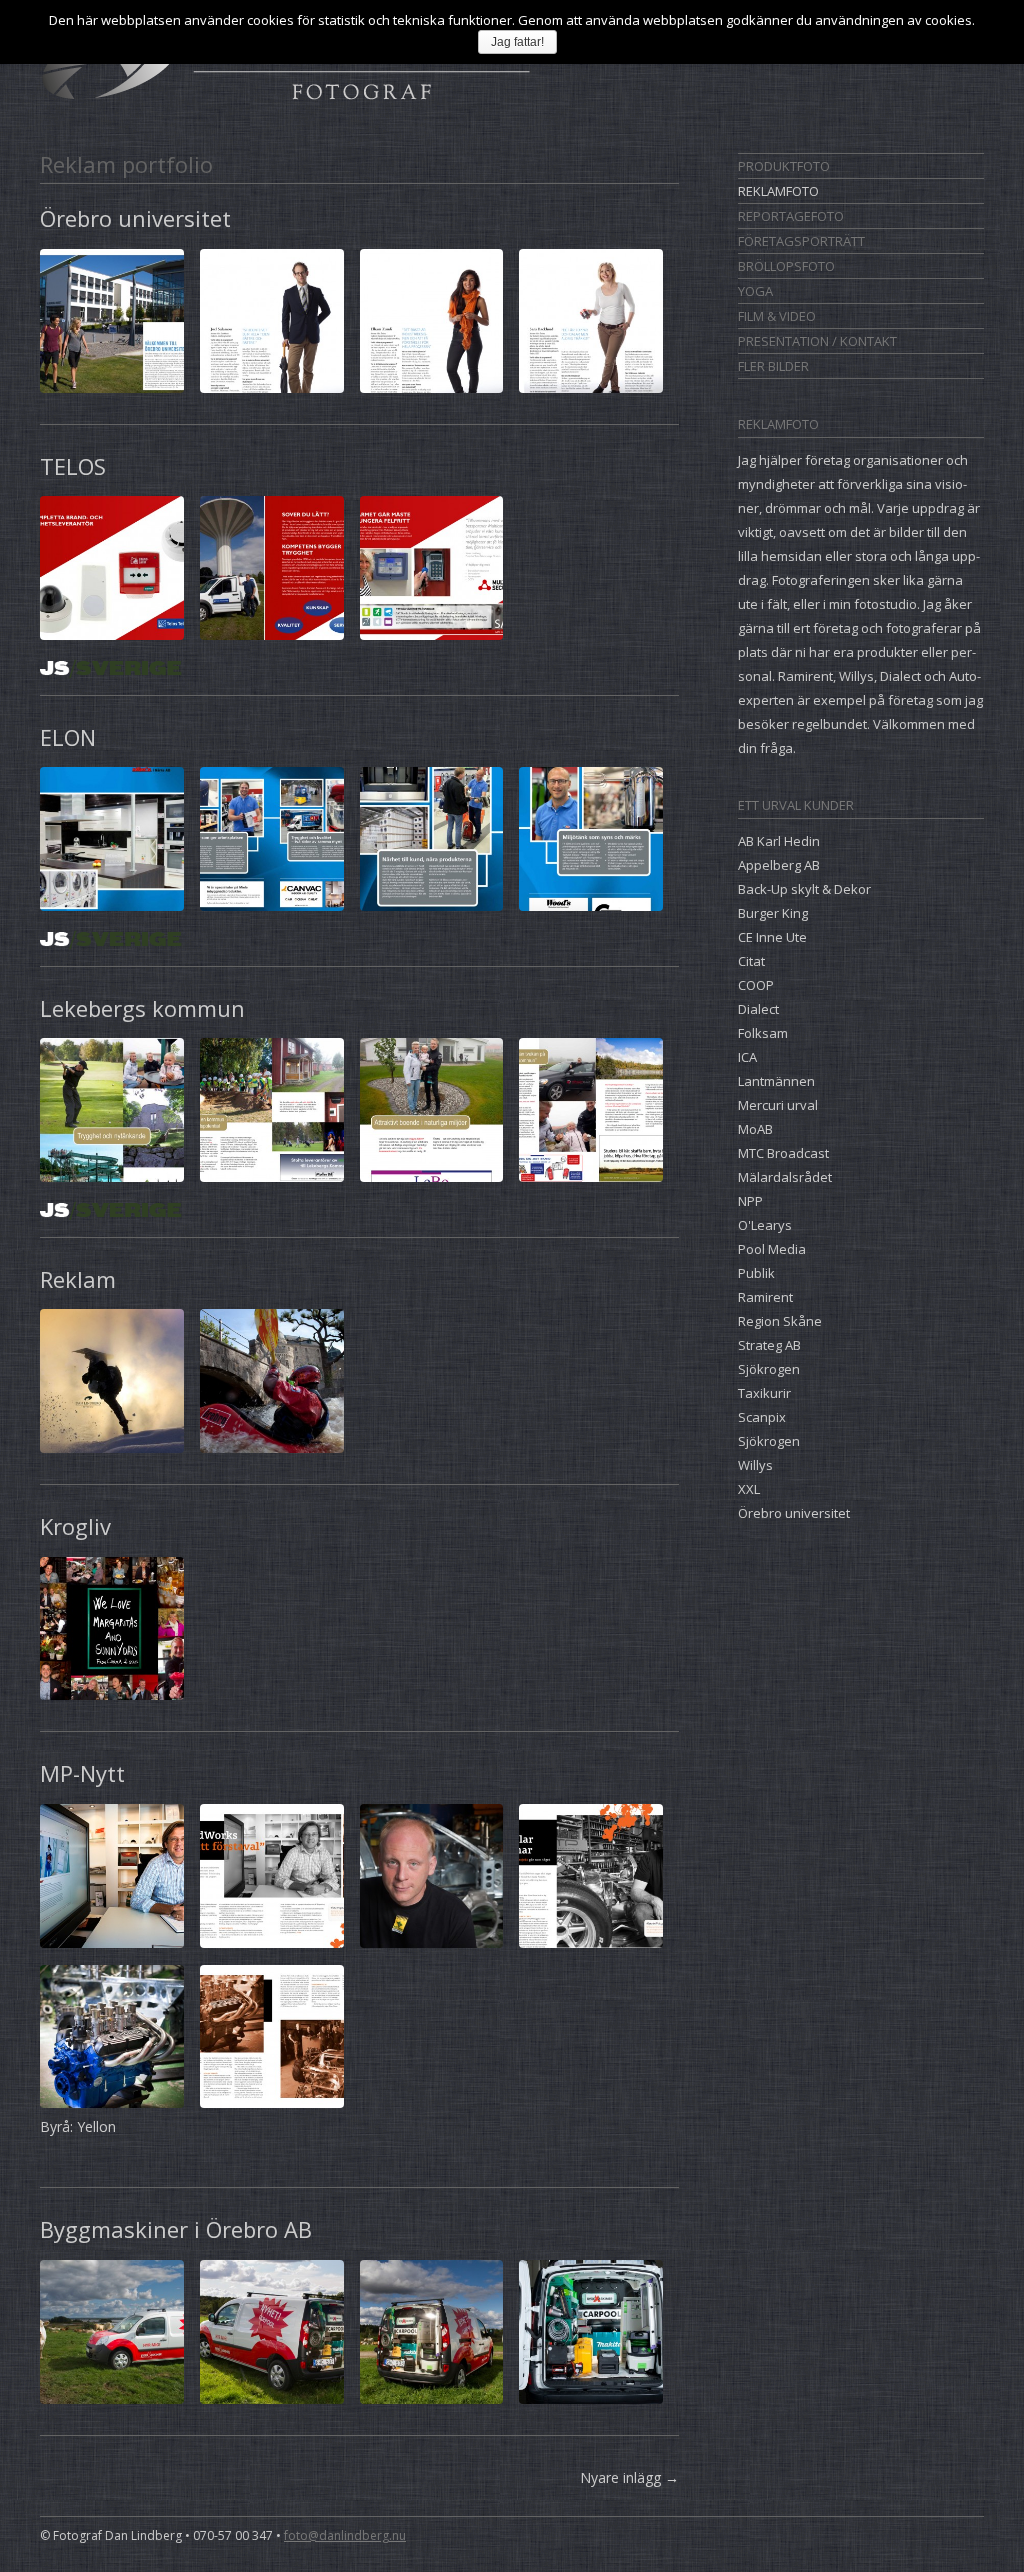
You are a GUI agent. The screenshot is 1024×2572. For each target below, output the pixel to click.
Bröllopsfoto (786, 266)
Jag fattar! (517, 42)
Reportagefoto (791, 216)
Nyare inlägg (629, 2477)
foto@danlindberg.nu (345, 2535)
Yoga (755, 291)
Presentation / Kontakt (817, 341)
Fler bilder (773, 366)
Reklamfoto (778, 191)
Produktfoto (784, 166)
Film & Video (777, 316)
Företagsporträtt (801, 241)
